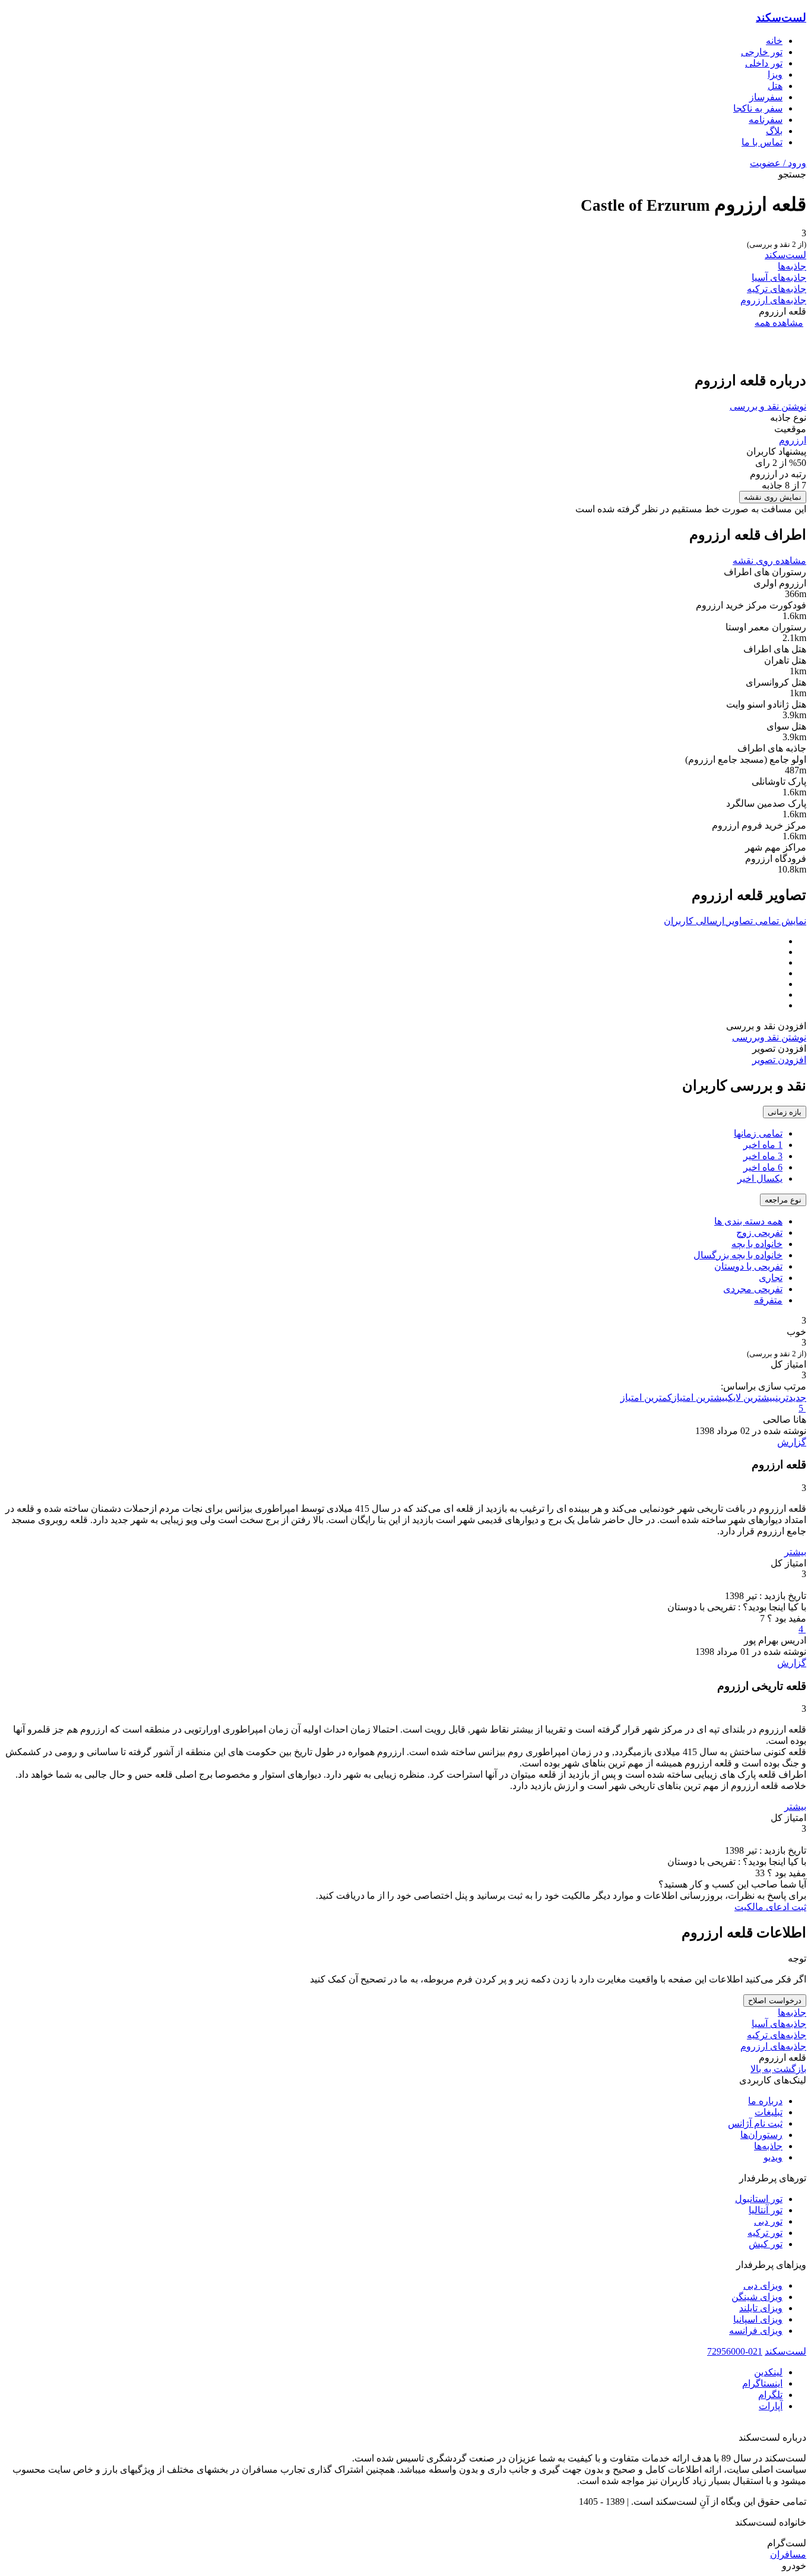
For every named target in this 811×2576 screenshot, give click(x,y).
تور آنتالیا (766, 2210)
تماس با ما (762, 142)
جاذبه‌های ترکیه (777, 289)
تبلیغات (769, 2112)
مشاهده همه (779, 323)
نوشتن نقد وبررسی (769, 1037)
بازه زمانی (785, 1112)
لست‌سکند (781, 18)
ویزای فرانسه (756, 2331)
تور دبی (768, 2221)
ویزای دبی (763, 2285)
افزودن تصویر (779, 1060)
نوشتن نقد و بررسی (768, 406)
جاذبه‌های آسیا (779, 277)
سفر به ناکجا (758, 108)
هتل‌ (775, 86)
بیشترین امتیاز (700, 1398)
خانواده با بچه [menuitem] (757, 1244)
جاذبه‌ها (792, 266)
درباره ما (765, 2101)
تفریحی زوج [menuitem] (759, 1233)
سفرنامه (766, 120)
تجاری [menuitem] (771, 1278)
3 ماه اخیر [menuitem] (763, 1156)
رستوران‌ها (761, 2135)
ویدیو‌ (773, 2157)
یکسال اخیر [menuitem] (760, 1178)
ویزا (775, 74)
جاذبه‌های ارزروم (773, 300)
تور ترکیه (765, 2233)
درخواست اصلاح (775, 2001)
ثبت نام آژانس (755, 2123)
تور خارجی (762, 52)
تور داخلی (764, 63)
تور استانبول (759, 2199)
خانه (774, 41)
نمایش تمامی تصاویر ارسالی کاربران (735, 921)
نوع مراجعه (783, 1200)
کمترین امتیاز (646, 1398)
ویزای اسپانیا (758, 2319)
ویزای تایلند (761, 2308)
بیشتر (795, 1552)
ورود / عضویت (778, 163)
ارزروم (793, 440)
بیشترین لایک (752, 1398)
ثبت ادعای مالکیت (770, 1907)
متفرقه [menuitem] (768, 1300)
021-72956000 (735, 2351)
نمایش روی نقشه (773, 497)
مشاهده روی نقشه (769, 561)
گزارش (792, 1442)
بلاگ (774, 131)
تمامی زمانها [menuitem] (758, 1133)
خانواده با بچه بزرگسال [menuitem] (738, 1255)
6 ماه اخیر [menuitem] (763, 1167)
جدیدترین (791, 1398)
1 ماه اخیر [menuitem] (763, 1145)
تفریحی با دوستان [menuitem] (748, 1266)
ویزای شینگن (757, 2297)
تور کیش (766, 2244)
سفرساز (766, 97)
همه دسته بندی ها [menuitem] (748, 1221)
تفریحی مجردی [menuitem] (753, 1289)
